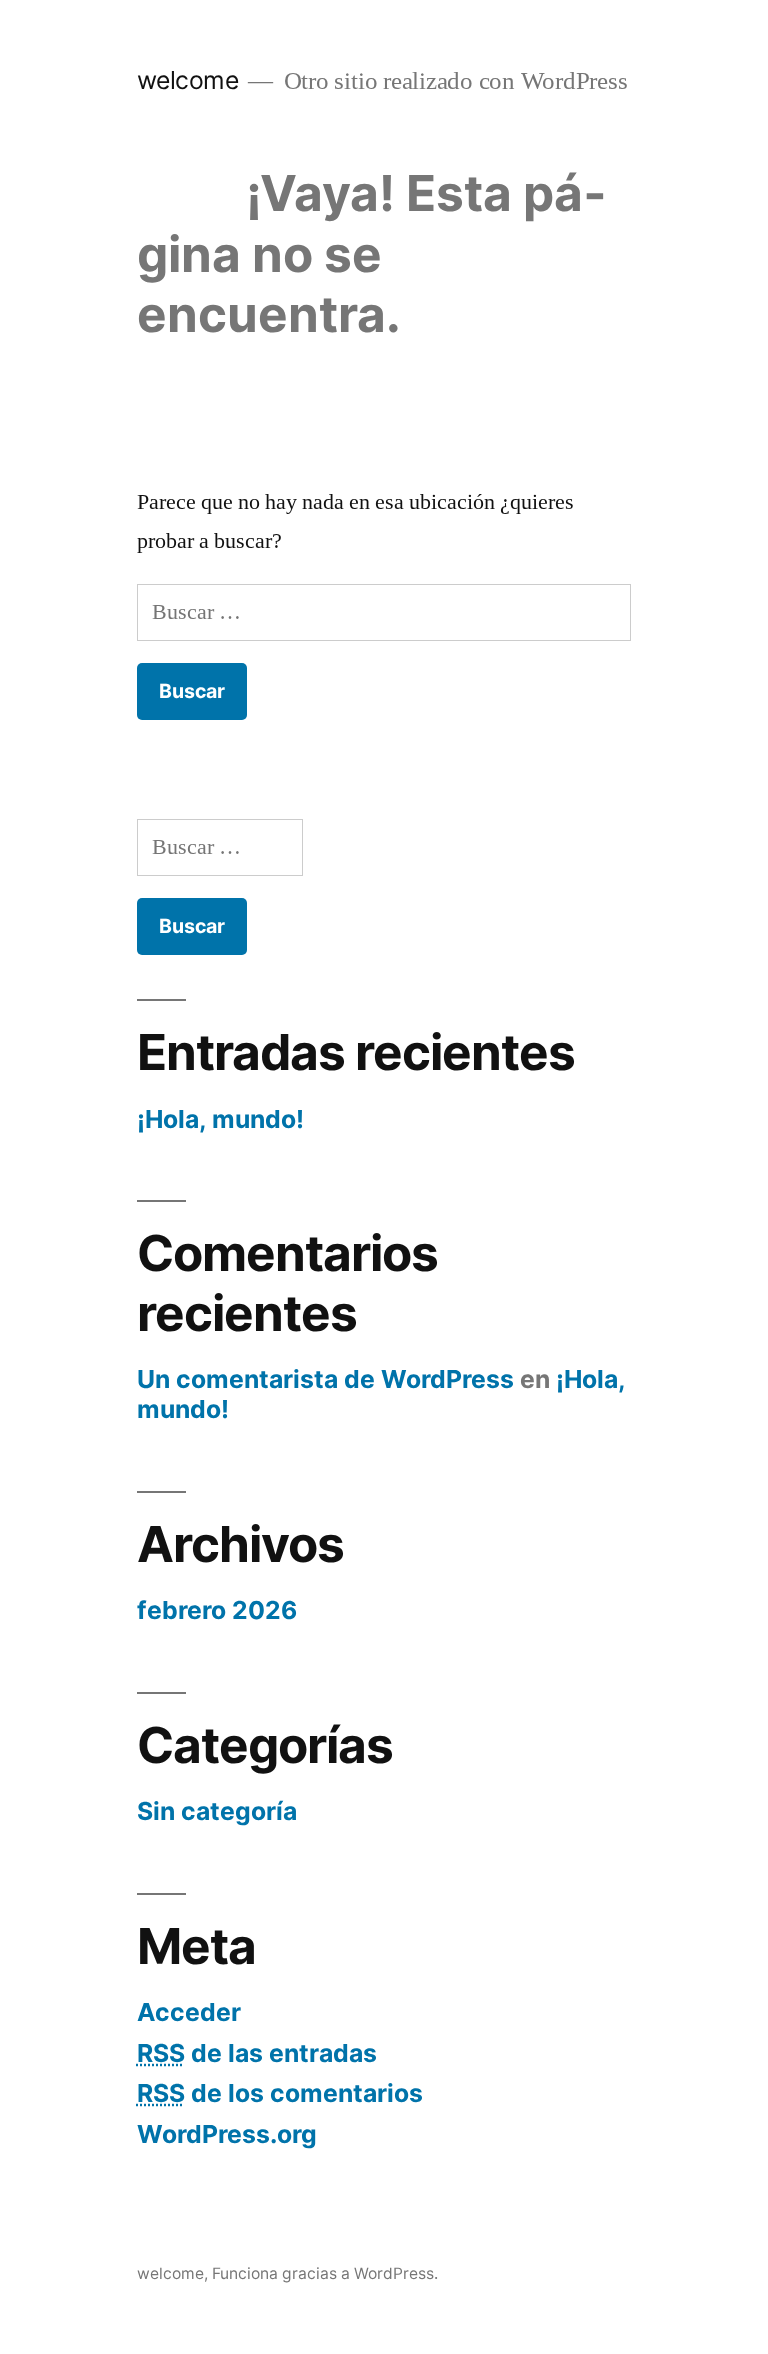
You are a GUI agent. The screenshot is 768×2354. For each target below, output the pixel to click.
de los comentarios (280, 2093)
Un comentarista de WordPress (325, 1379)
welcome (188, 80)
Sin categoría (217, 1811)
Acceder (189, 2012)
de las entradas (257, 2053)
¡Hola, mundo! (220, 1119)
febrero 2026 (217, 1610)
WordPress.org (227, 2134)
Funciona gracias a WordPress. (325, 2273)
